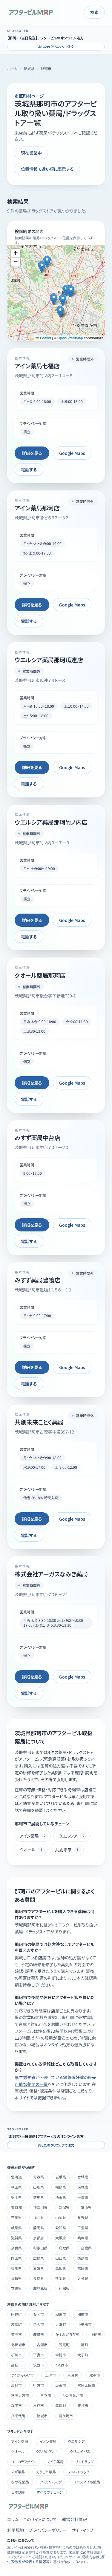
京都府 (39, 2238)
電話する (29, 469)
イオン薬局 (48, 2441)
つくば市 (62, 2365)
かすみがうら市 (67, 2334)
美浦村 (61, 2405)
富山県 (86, 2207)
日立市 (46, 2395)
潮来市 (61, 2314)
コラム (13, 2519)
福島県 (61, 2187)
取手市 (95, 2375)
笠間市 (16, 2334)
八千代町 (18, 2416)
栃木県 (16, 2197)
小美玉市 (85, 2324)
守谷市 (83, 2405)
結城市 (42, 2416)
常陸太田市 (86, 2385)
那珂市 (16, 2385)
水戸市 (39, 2405)
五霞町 (64, 2345)
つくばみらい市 (22, 2375)
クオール (18, 2451)
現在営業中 (31, 153)
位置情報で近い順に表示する (47, 169)
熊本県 (61, 2278)
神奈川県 (40, 2207)
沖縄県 (64, 2288)
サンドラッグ (84, 2462)
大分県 (83, 2278)
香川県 (16, 2268)
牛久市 (39, 2324)
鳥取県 (64, 2248)
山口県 (61, 2258)
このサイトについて (40, 2519)
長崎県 (39, 2278)
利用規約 (16, 2530)
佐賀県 (16, 2278)
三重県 (83, 2228)
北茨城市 (18, 2345)
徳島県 (83, 2258)
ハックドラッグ (51, 2482)
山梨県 (61, 2217)
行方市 (39, 2385)
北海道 (16, 2177)
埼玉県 (61, 2197)
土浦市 (50, 2375)
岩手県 (61, 2177)
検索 (94, 12)
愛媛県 (39, 2268)
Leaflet (45, 338)
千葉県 (83, 2197)
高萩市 (16, 2365)
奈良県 (16, 2248)
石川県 (16, 2217)
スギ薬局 (18, 2472)
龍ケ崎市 (66, 2416)
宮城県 (83, 2177)
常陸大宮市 (20, 2395)
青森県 (39, 2177)
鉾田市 (16, 2405)
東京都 (16, 2207)
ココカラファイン (24, 2462)
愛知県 (61, 2228)
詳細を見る (32, 453)
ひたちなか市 (73, 2395)
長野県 (83, 2217)
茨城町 (16, 2324)
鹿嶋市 (39, 2334)
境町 (85, 2345)
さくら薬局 (56, 2462)
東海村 (73, 2375)
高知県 (61, 2268)
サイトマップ (83, 2530)
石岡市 (39, 2314)
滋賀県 (16, 2238)
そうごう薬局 (46, 2472)
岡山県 (16, 2258)
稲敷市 (83, 2314)
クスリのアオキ (47, 2451)
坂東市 (61, 2385)
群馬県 (39, 2197)
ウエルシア (76, 2441)
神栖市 (96, 2334)
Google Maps (72, 453)
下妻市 (39, 2355)
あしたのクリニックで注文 (56, 47)
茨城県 (29, 69)
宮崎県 (16, 2288)
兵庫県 (83, 2238)
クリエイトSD (80, 2451)
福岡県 (83, 2268)
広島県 (39, 2258)
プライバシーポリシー (48, 2530)
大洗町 (61, 2324)
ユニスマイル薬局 (87, 2482)
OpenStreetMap (70, 338)
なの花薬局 (20, 2482)
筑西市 (39, 2365)
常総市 (61, 2355)
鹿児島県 (40, 2288)
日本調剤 (18, 2492)
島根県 (86, 2248)
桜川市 (16, 2355)
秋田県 (16, 2187)
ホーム (12, 69)
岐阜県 (16, 2228)
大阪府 (61, 2238)
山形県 (39, 2187)
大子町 (83, 2355)
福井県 (39, 2217)
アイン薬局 (20, 2441)
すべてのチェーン (50, 2492)
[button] (47, 262)
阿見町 (16, 2314)
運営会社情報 (74, 2519)
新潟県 (64, 2207)
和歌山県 (40, 2248)
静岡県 (39, 2228)
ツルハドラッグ (78, 2472)
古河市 (42, 2345)
